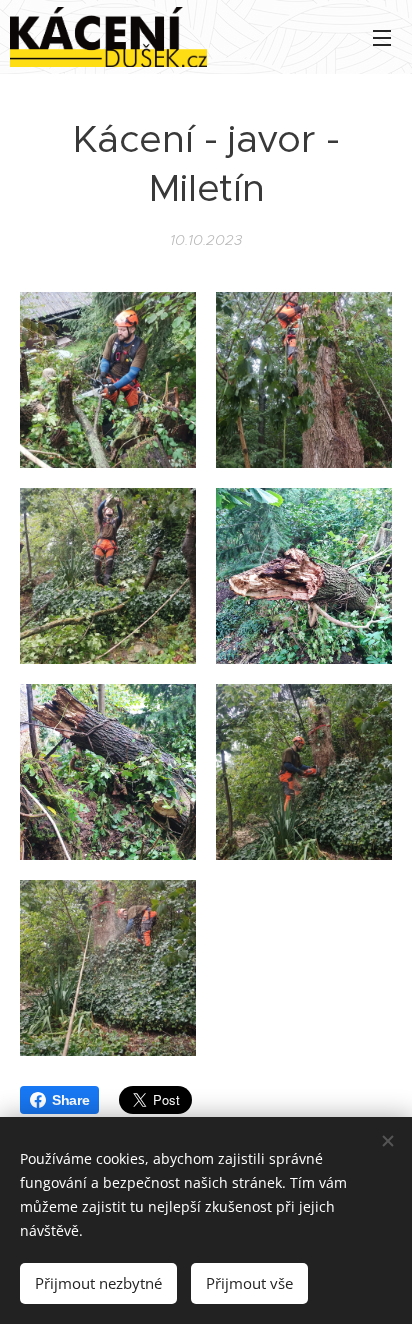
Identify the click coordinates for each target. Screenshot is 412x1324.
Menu (382, 37)
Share (70, 1100)
